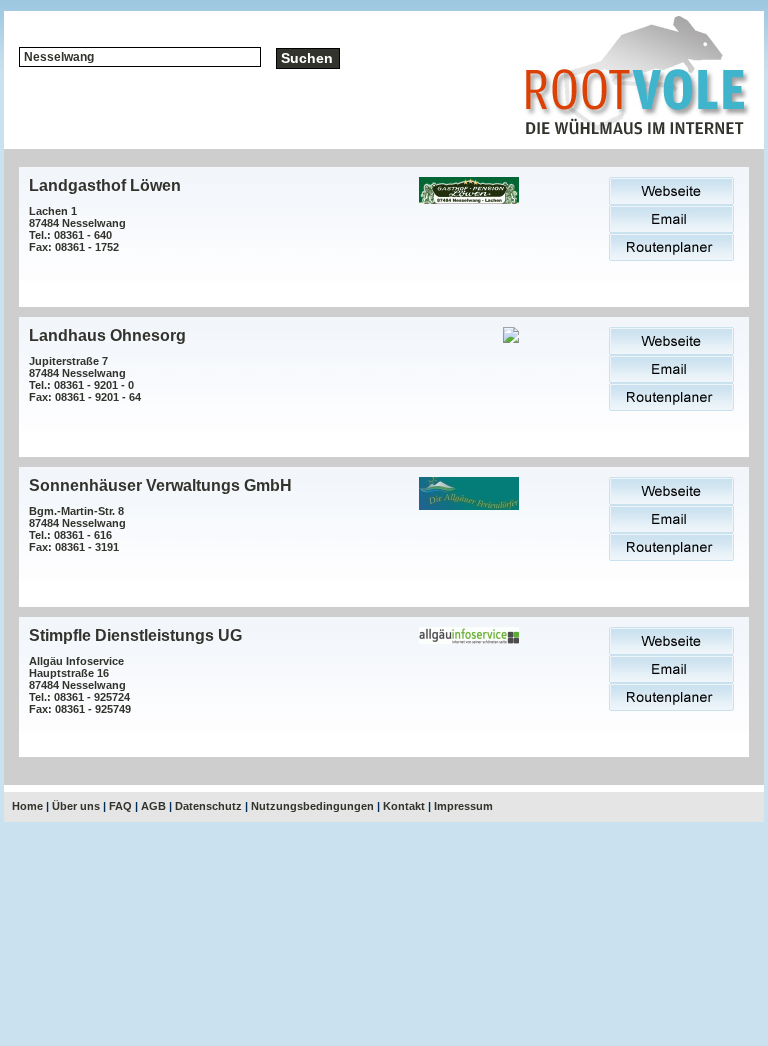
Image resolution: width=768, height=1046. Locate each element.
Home (27, 806)
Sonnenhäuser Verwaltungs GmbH (160, 485)
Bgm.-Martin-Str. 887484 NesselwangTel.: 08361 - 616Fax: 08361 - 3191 (77, 529)
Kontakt (404, 806)
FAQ (120, 806)
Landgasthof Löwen (105, 185)
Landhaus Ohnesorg (107, 335)
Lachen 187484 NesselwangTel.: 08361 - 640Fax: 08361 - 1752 (77, 229)
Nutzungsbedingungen (312, 806)
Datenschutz (208, 806)
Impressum (463, 806)
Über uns (76, 806)
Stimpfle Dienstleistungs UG (135, 635)
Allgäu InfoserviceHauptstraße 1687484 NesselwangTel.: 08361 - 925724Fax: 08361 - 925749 (80, 685)
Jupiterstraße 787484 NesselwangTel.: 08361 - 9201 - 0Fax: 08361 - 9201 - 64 (85, 379)
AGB (153, 806)
